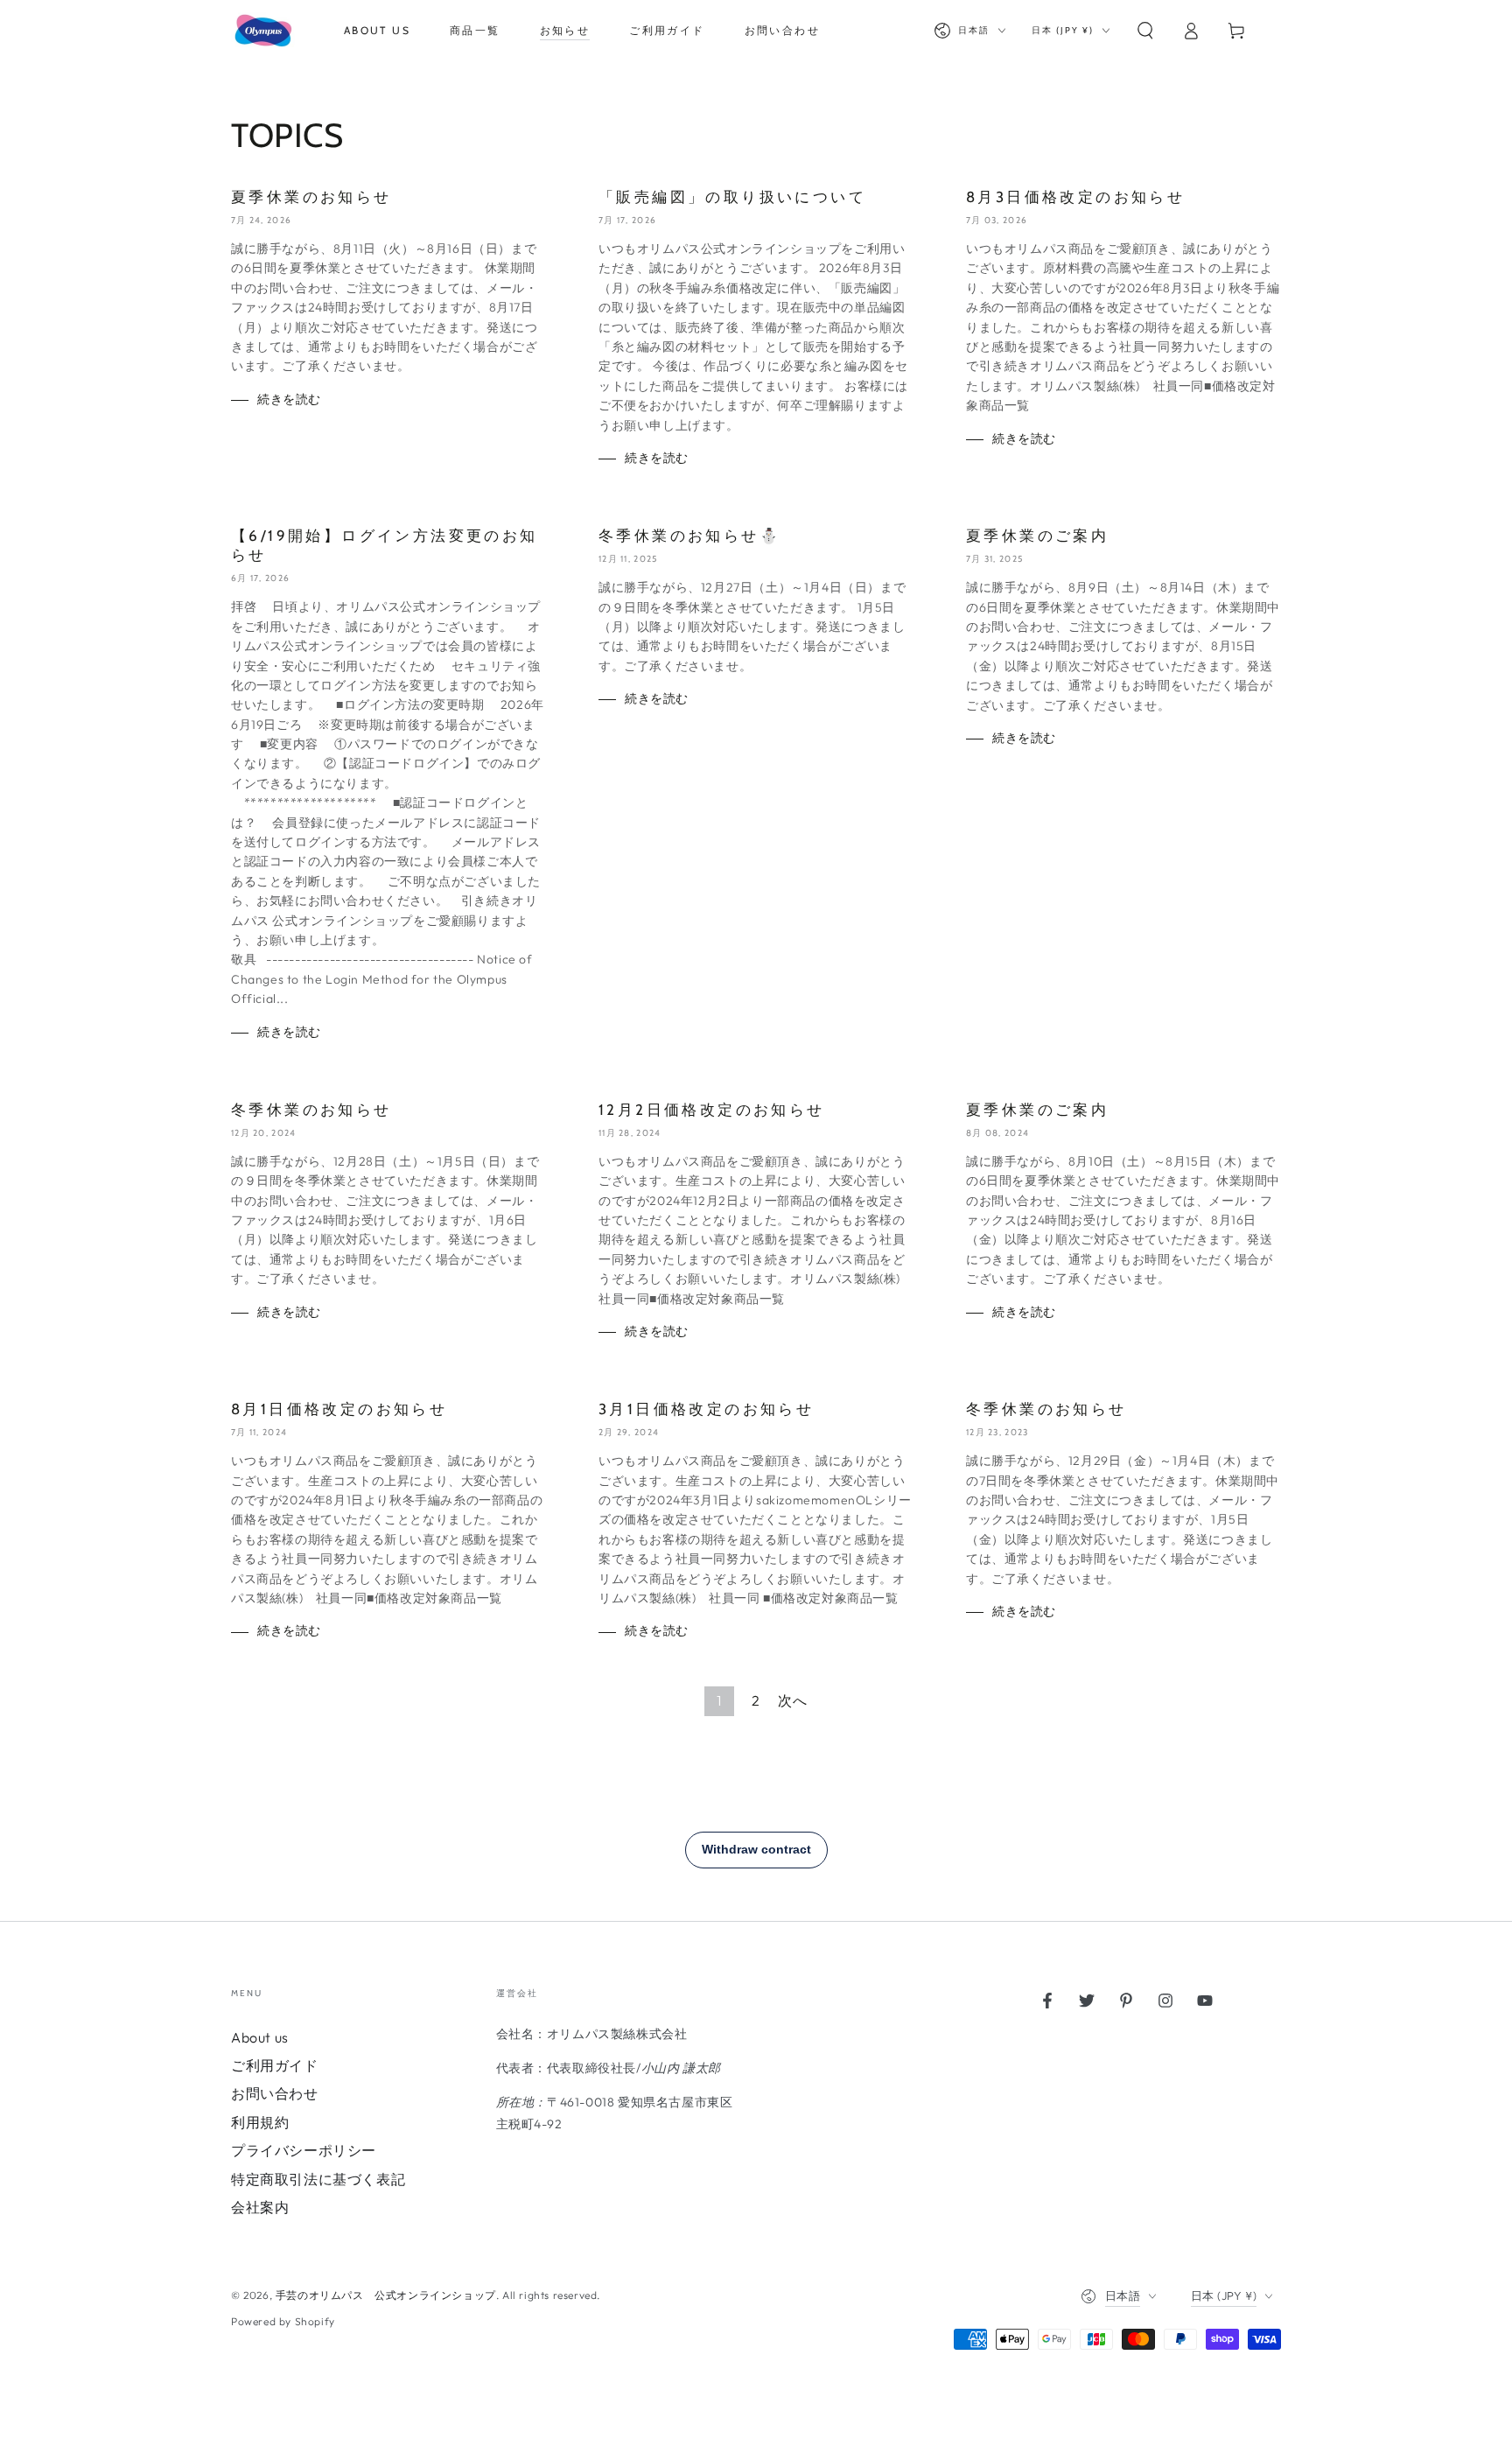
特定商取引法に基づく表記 (318, 2179)
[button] (1145, 31)
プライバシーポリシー (304, 2150)
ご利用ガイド (275, 2065)
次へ (792, 1700)
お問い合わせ (275, 2093)
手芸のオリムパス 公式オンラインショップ (386, 2295)
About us (260, 2037)
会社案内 (260, 2207)
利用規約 (260, 2122)
